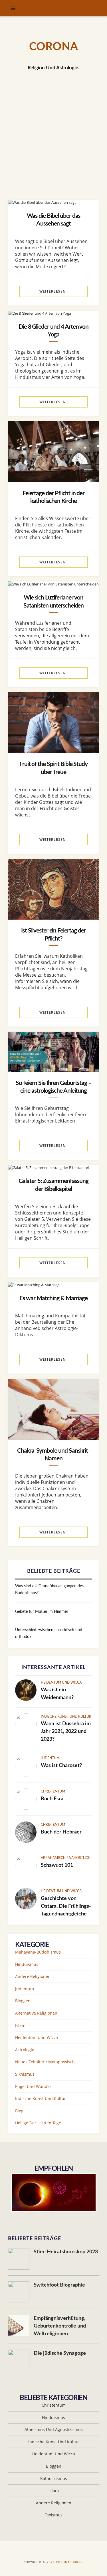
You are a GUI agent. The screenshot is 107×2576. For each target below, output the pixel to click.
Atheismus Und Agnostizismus (54, 2429)
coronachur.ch (70, 2562)
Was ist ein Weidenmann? (57, 1694)
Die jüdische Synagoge (60, 2353)
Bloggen (23, 2001)
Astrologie (25, 2050)
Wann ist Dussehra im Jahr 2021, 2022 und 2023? (66, 1731)
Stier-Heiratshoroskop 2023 (66, 2252)
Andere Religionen (33, 1976)
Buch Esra (52, 1799)
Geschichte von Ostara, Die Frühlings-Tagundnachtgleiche (66, 1906)
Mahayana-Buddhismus (38, 1952)
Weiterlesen (53, 291)
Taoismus (54, 2515)
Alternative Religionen (36, 2013)
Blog (19, 2111)
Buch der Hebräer (61, 1832)
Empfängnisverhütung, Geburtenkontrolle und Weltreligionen (60, 2326)
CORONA (53, 47)
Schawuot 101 (57, 1865)
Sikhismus (25, 2074)
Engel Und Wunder (33, 2086)
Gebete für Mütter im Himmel (41, 1612)
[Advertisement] (53, 143)
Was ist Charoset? (61, 1766)
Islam (20, 2025)
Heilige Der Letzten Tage (38, 2123)
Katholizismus (54, 2478)
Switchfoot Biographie (59, 2285)
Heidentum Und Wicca (61, 1682)
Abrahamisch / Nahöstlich (66, 1858)
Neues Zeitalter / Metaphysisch (45, 2062)
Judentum (50, 1758)
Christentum (53, 1791)
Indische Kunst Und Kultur (66, 1717)
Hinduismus (27, 1964)
